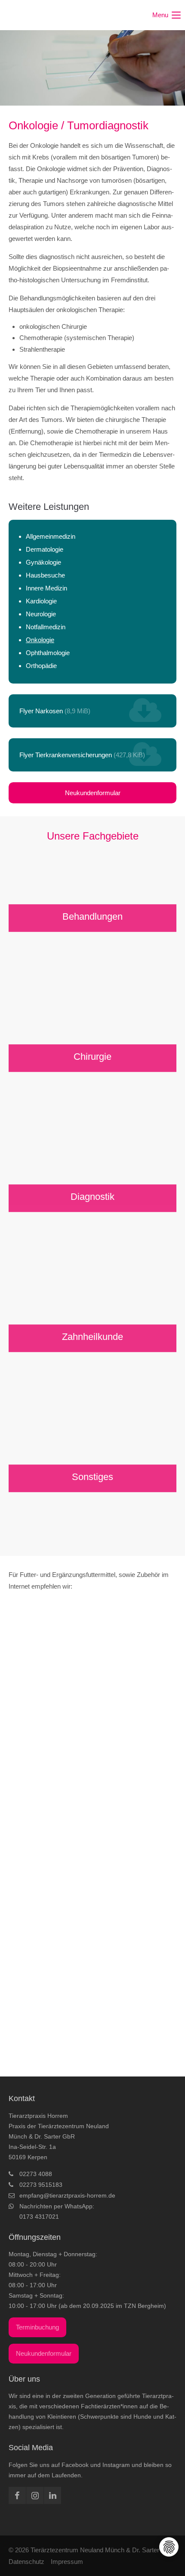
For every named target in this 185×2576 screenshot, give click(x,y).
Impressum (67, 2562)
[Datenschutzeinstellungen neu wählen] (169, 2547)
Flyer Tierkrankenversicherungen (82, 755)
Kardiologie (41, 601)
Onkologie (40, 640)
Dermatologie (45, 549)
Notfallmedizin (46, 627)
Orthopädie (41, 666)
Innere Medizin (46, 588)
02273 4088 (36, 2174)
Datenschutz (26, 2562)
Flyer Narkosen (55, 711)
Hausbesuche (45, 575)
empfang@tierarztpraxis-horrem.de (67, 2195)
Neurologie (41, 614)
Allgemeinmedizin (51, 536)
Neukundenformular (93, 793)
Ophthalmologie (48, 653)
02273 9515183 (41, 2185)
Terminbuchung (37, 2327)
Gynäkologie (43, 562)
